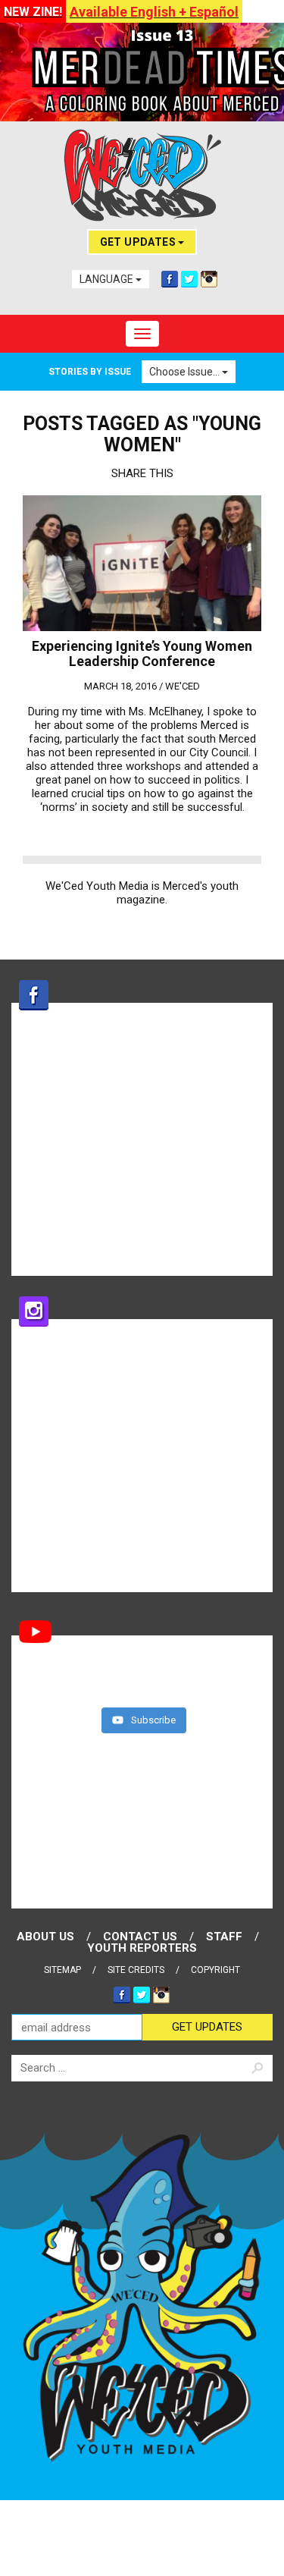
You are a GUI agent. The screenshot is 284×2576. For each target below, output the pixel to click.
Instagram (209, 279)
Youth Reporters (142, 1948)
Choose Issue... (186, 372)
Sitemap (62, 1970)
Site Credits (136, 1970)
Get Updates (139, 242)
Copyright (215, 1970)
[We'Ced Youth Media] (142, 175)
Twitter (189, 279)
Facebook (170, 279)
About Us (45, 1937)
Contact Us (140, 1937)
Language (108, 279)
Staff (224, 1937)
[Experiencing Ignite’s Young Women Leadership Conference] (142, 562)
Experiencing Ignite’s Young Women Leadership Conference (142, 653)
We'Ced (183, 686)
